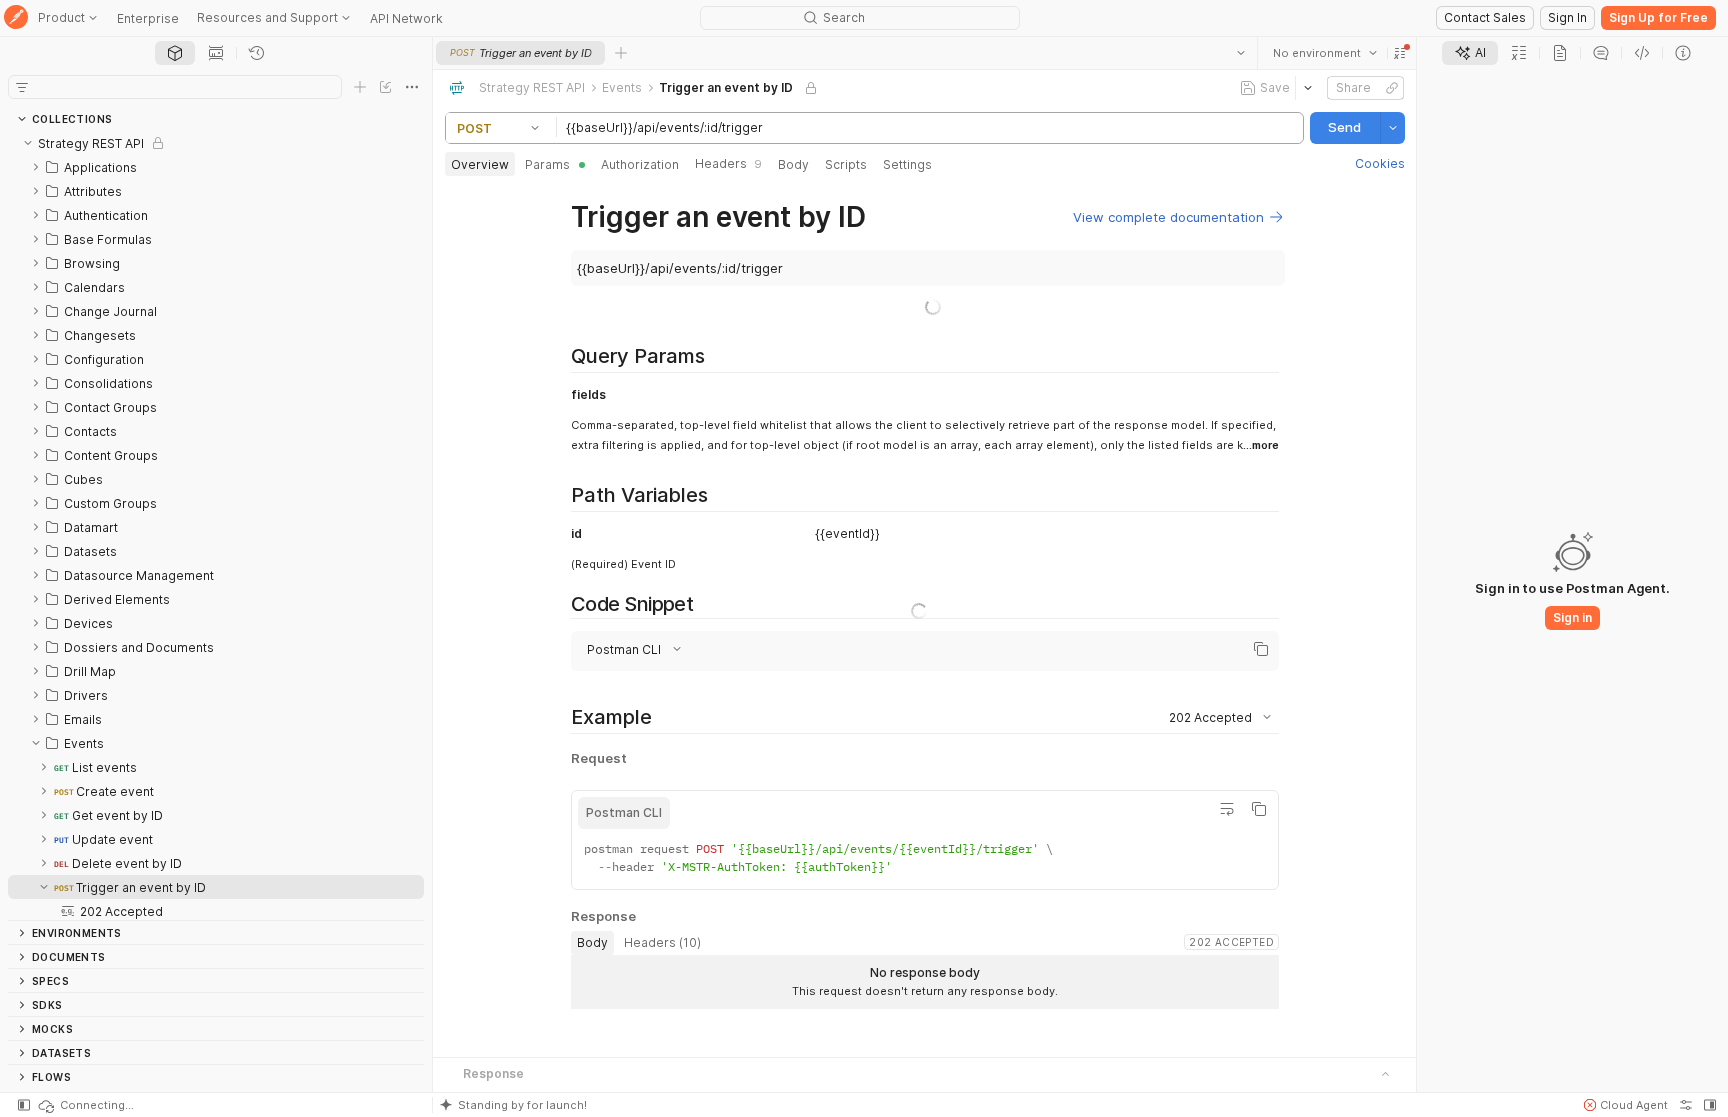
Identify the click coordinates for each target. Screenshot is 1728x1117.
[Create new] (360, 87)
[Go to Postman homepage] (16, 18)
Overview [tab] (480, 164)
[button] (1399, 53)
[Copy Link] (1391, 88)
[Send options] (1392, 128)
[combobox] (1324, 53)
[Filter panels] (22, 87)
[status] (85, 1105)
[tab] (175, 53)
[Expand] (36, 167)
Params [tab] (547, 164)
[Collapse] (28, 143)
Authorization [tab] (640, 164)
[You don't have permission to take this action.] (621, 53)
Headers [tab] (728, 163)
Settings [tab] (907, 164)
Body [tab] (793, 164)
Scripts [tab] (846, 164)
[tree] (216, 525)
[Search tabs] (1240, 53)
